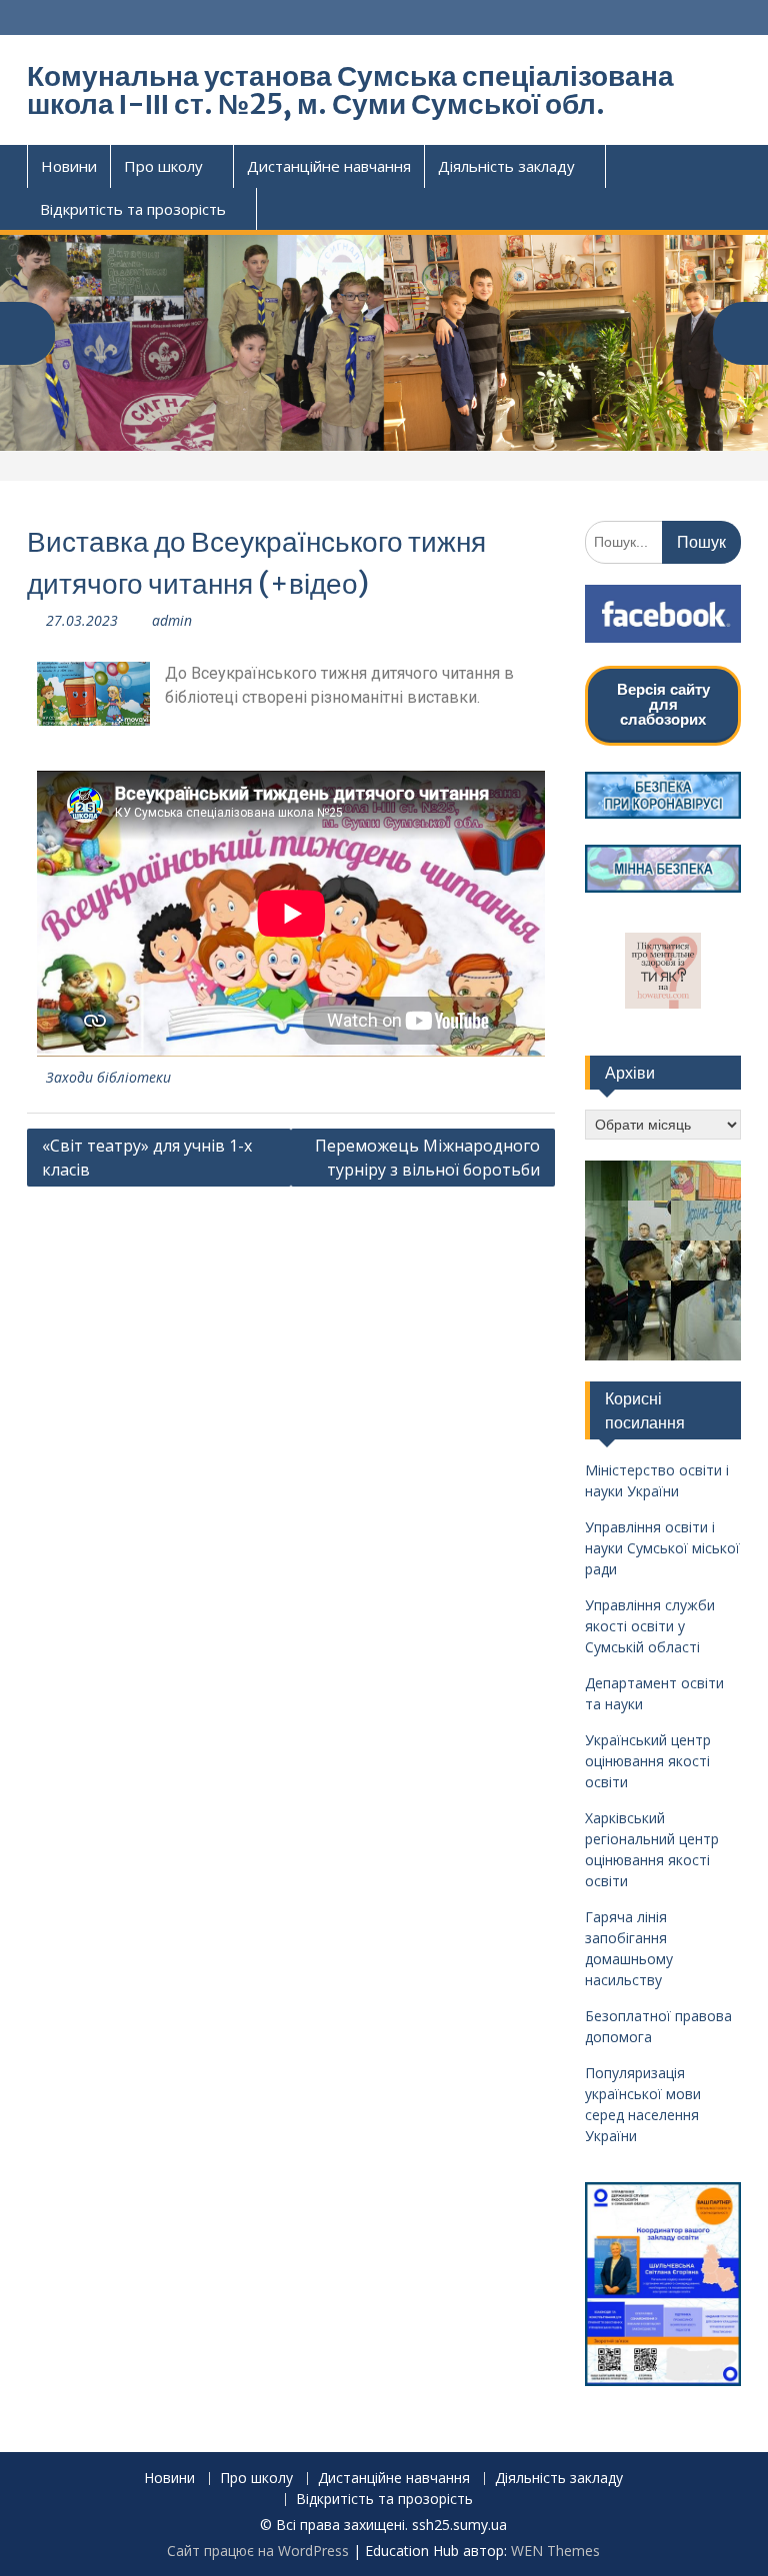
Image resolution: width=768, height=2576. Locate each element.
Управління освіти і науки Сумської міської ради (662, 1548)
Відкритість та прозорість (133, 209)
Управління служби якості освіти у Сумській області (650, 1626)
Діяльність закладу (506, 166)
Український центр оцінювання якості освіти (648, 1761)
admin (172, 620)
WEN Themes (555, 2551)
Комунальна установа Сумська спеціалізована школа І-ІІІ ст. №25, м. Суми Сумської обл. (350, 90)
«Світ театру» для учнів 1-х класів (147, 1158)
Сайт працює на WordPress (258, 2551)
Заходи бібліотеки (108, 1077)
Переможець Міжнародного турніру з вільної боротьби (427, 1158)
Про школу (163, 166)
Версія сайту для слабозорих (663, 704)
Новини (69, 166)
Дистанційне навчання (329, 166)
